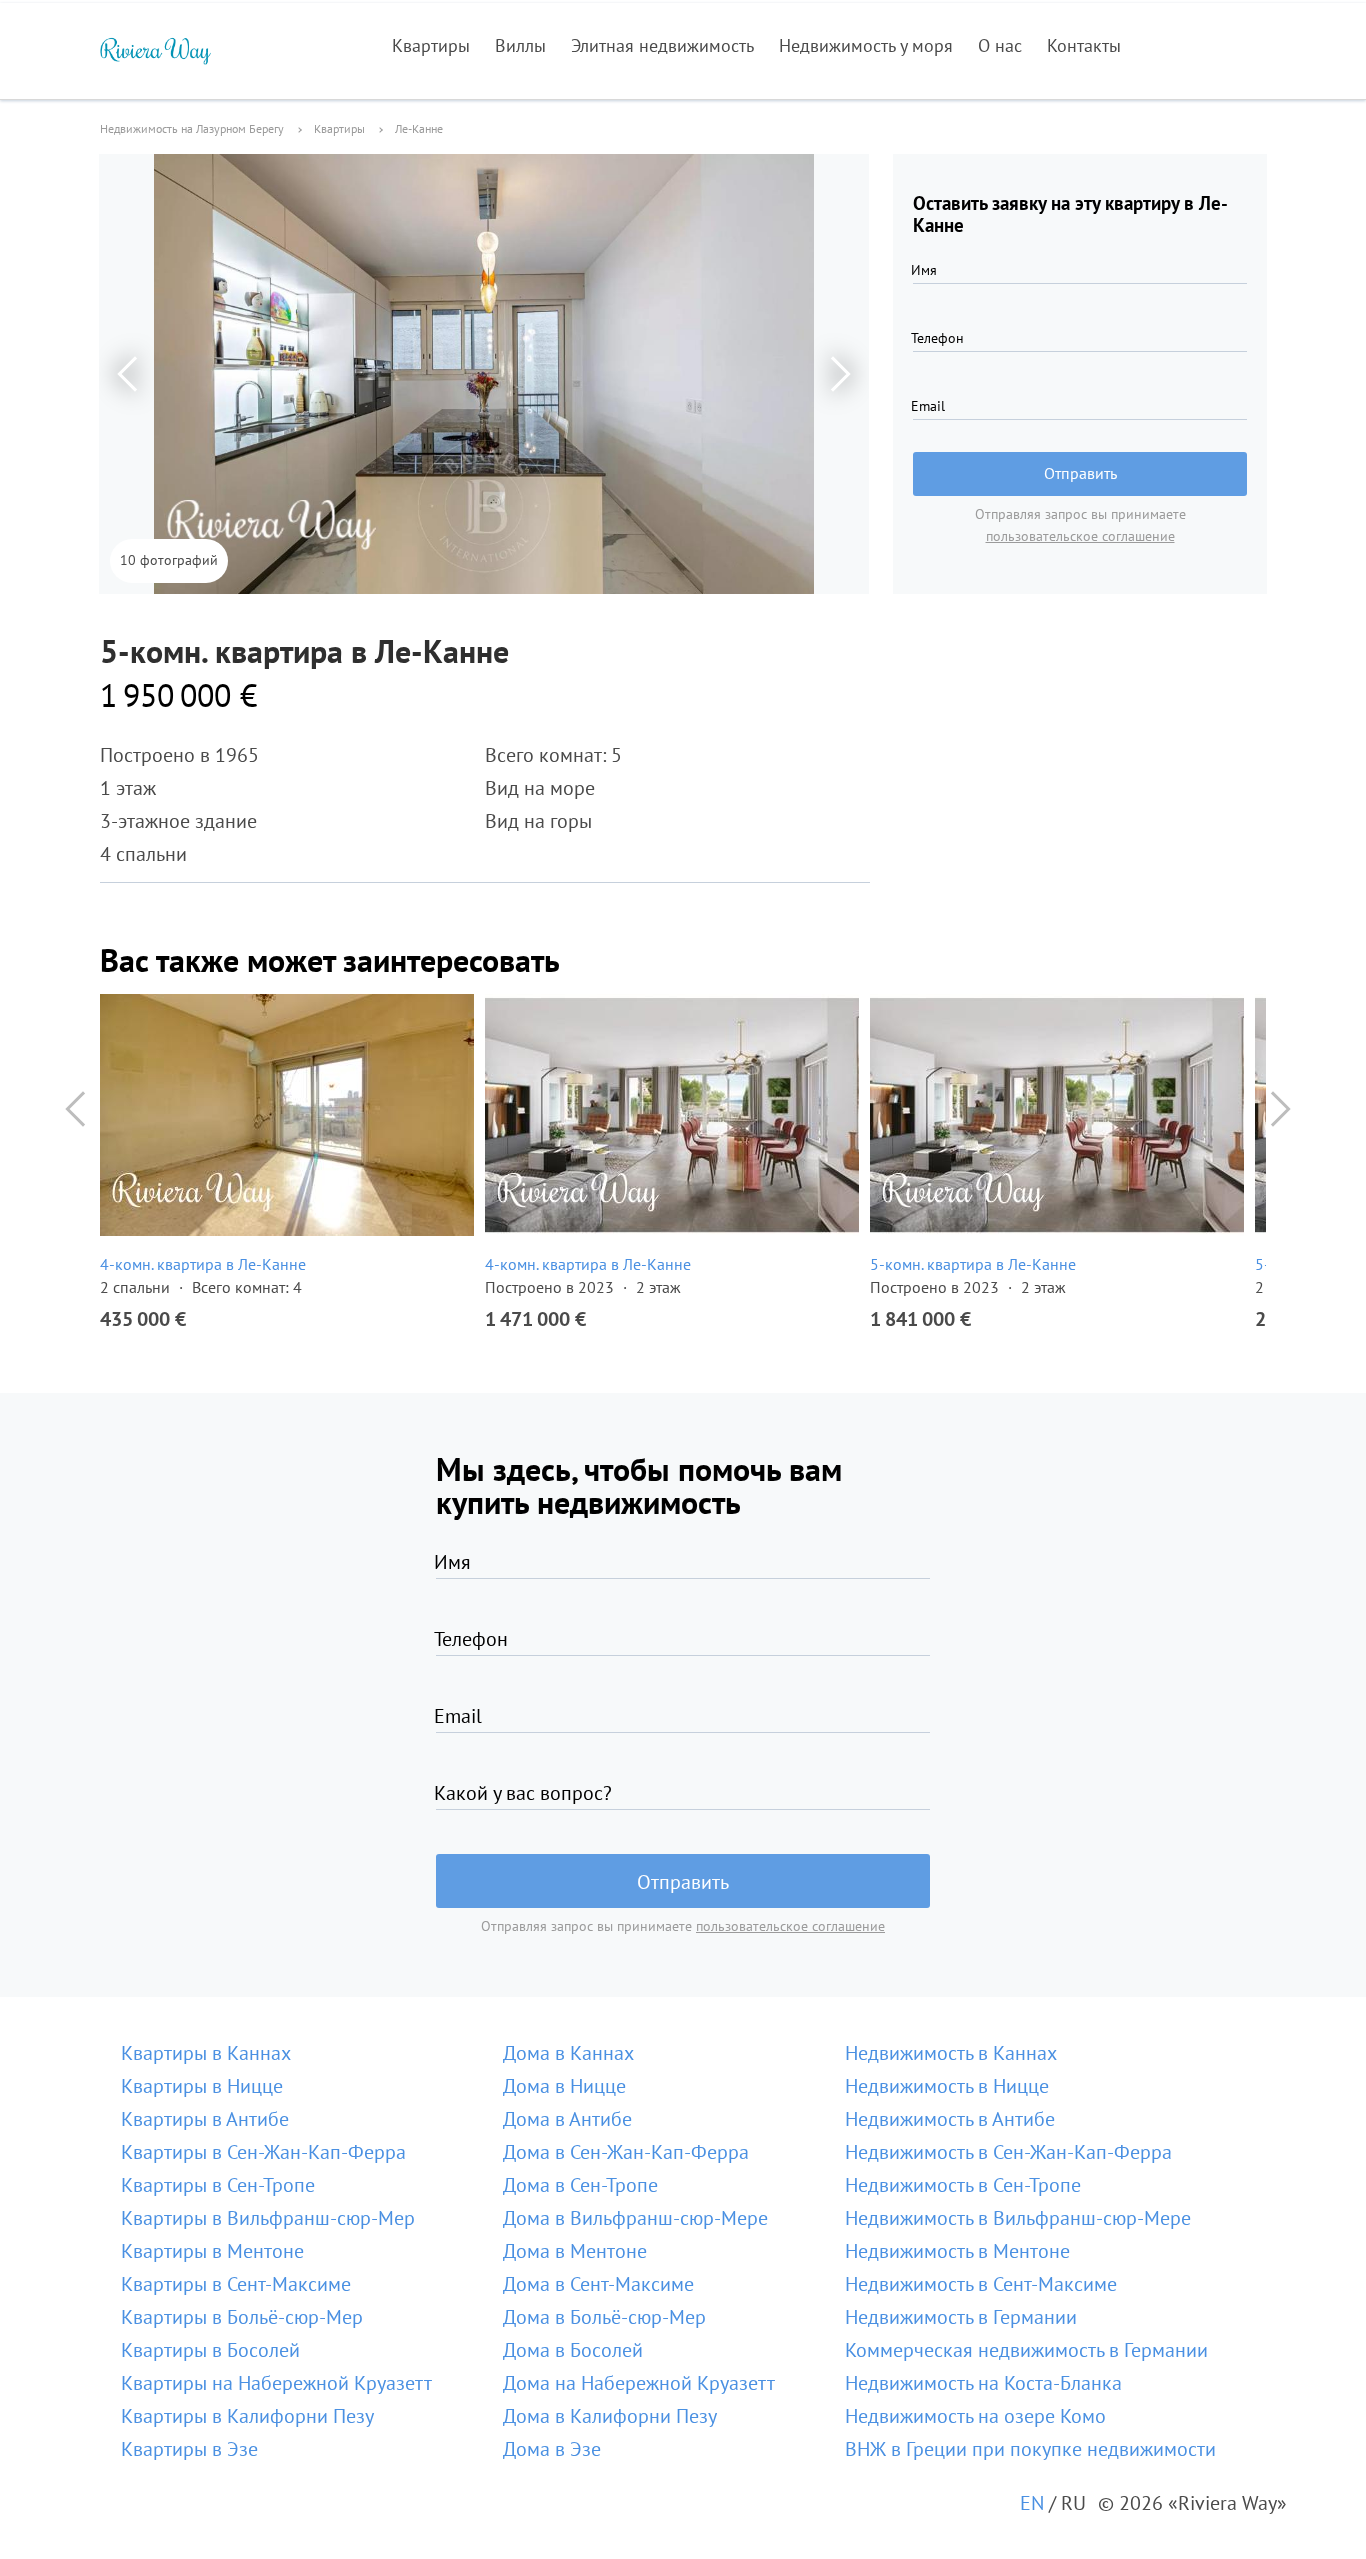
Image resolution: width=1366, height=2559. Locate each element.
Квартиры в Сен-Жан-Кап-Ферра (263, 2152)
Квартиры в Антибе (205, 2119)
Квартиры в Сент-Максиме (236, 2284)
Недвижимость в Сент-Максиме (981, 2284)
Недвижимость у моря (866, 45)
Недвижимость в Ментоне (957, 2251)
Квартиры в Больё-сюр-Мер (242, 2317)
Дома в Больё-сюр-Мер (604, 2317)
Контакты (1084, 45)
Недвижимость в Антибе (950, 2119)
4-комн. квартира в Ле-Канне (203, 1264)
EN (1032, 2503)
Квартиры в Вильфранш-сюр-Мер (268, 2218)
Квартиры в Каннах (206, 2053)
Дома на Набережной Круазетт (639, 2383)
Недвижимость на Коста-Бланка (983, 2383)
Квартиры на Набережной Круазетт (276, 2383)
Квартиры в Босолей (210, 2350)
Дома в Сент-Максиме (598, 2284)
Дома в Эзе (552, 2449)
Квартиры (431, 45)
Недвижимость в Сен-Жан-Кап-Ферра (1008, 2152)
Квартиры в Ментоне (212, 2251)
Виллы (520, 45)
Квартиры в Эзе (189, 2449)
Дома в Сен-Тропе (580, 2185)
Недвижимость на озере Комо (975, 2416)
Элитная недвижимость (662, 45)
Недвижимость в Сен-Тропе (963, 2185)
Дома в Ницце (564, 2086)
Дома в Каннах (568, 2053)
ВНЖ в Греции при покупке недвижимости (1030, 2449)
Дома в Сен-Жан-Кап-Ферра (626, 2152)
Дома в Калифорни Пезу (610, 2416)
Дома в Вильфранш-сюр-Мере (635, 2218)
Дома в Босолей (573, 2350)
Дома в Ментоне (575, 2251)
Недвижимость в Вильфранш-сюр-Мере (1018, 2218)
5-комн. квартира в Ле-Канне (973, 1264)
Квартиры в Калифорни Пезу (247, 2416)
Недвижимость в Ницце (947, 2086)
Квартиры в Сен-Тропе (218, 2185)
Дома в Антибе (567, 2119)
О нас (1000, 45)
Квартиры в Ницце (202, 2086)
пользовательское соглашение (1080, 536)
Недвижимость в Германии (961, 2317)
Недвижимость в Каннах (951, 2053)
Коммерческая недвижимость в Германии (1026, 2350)
